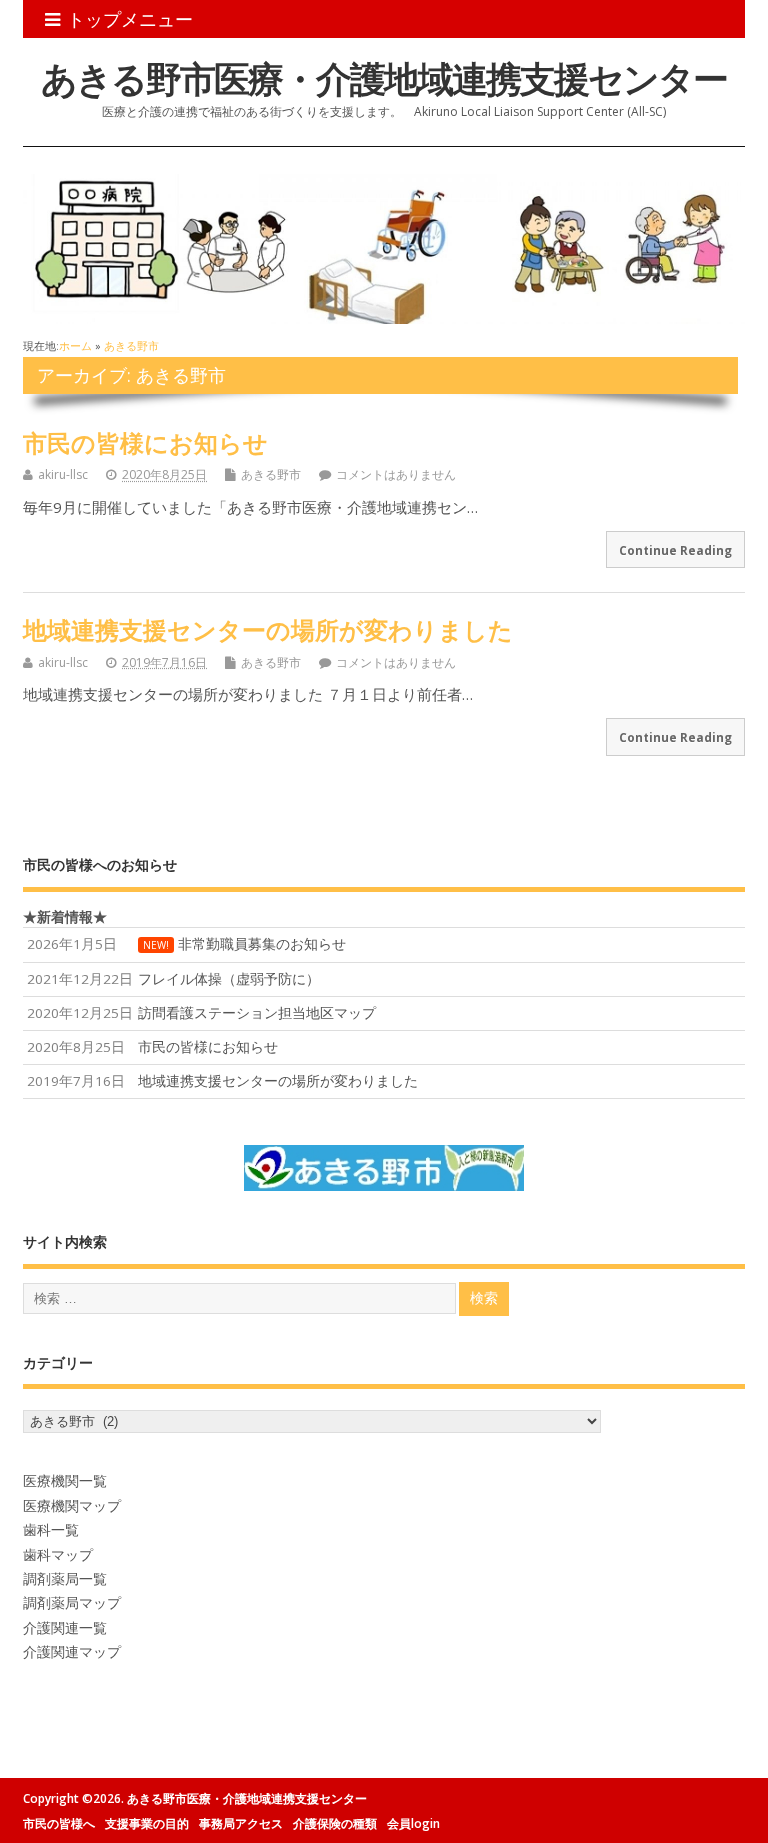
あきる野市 (271, 474)
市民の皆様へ (59, 1823)
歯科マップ (58, 1555)
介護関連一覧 (65, 1628)
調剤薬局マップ (72, 1603)
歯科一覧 (51, 1530)
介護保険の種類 (335, 1823)
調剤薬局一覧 (65, 1579)
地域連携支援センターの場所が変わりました (268, 629)
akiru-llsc (63, 474)
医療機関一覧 (65, 1481)
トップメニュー (130, 19)
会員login (413, 1823)
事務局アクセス (241, 1823)
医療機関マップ (72, 1506)
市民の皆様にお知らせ (145, 442)
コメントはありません (396, 474)
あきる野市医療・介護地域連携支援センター (384, 78)
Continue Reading (675, 550)
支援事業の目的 (147, 1823)
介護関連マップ (72, 1652)
